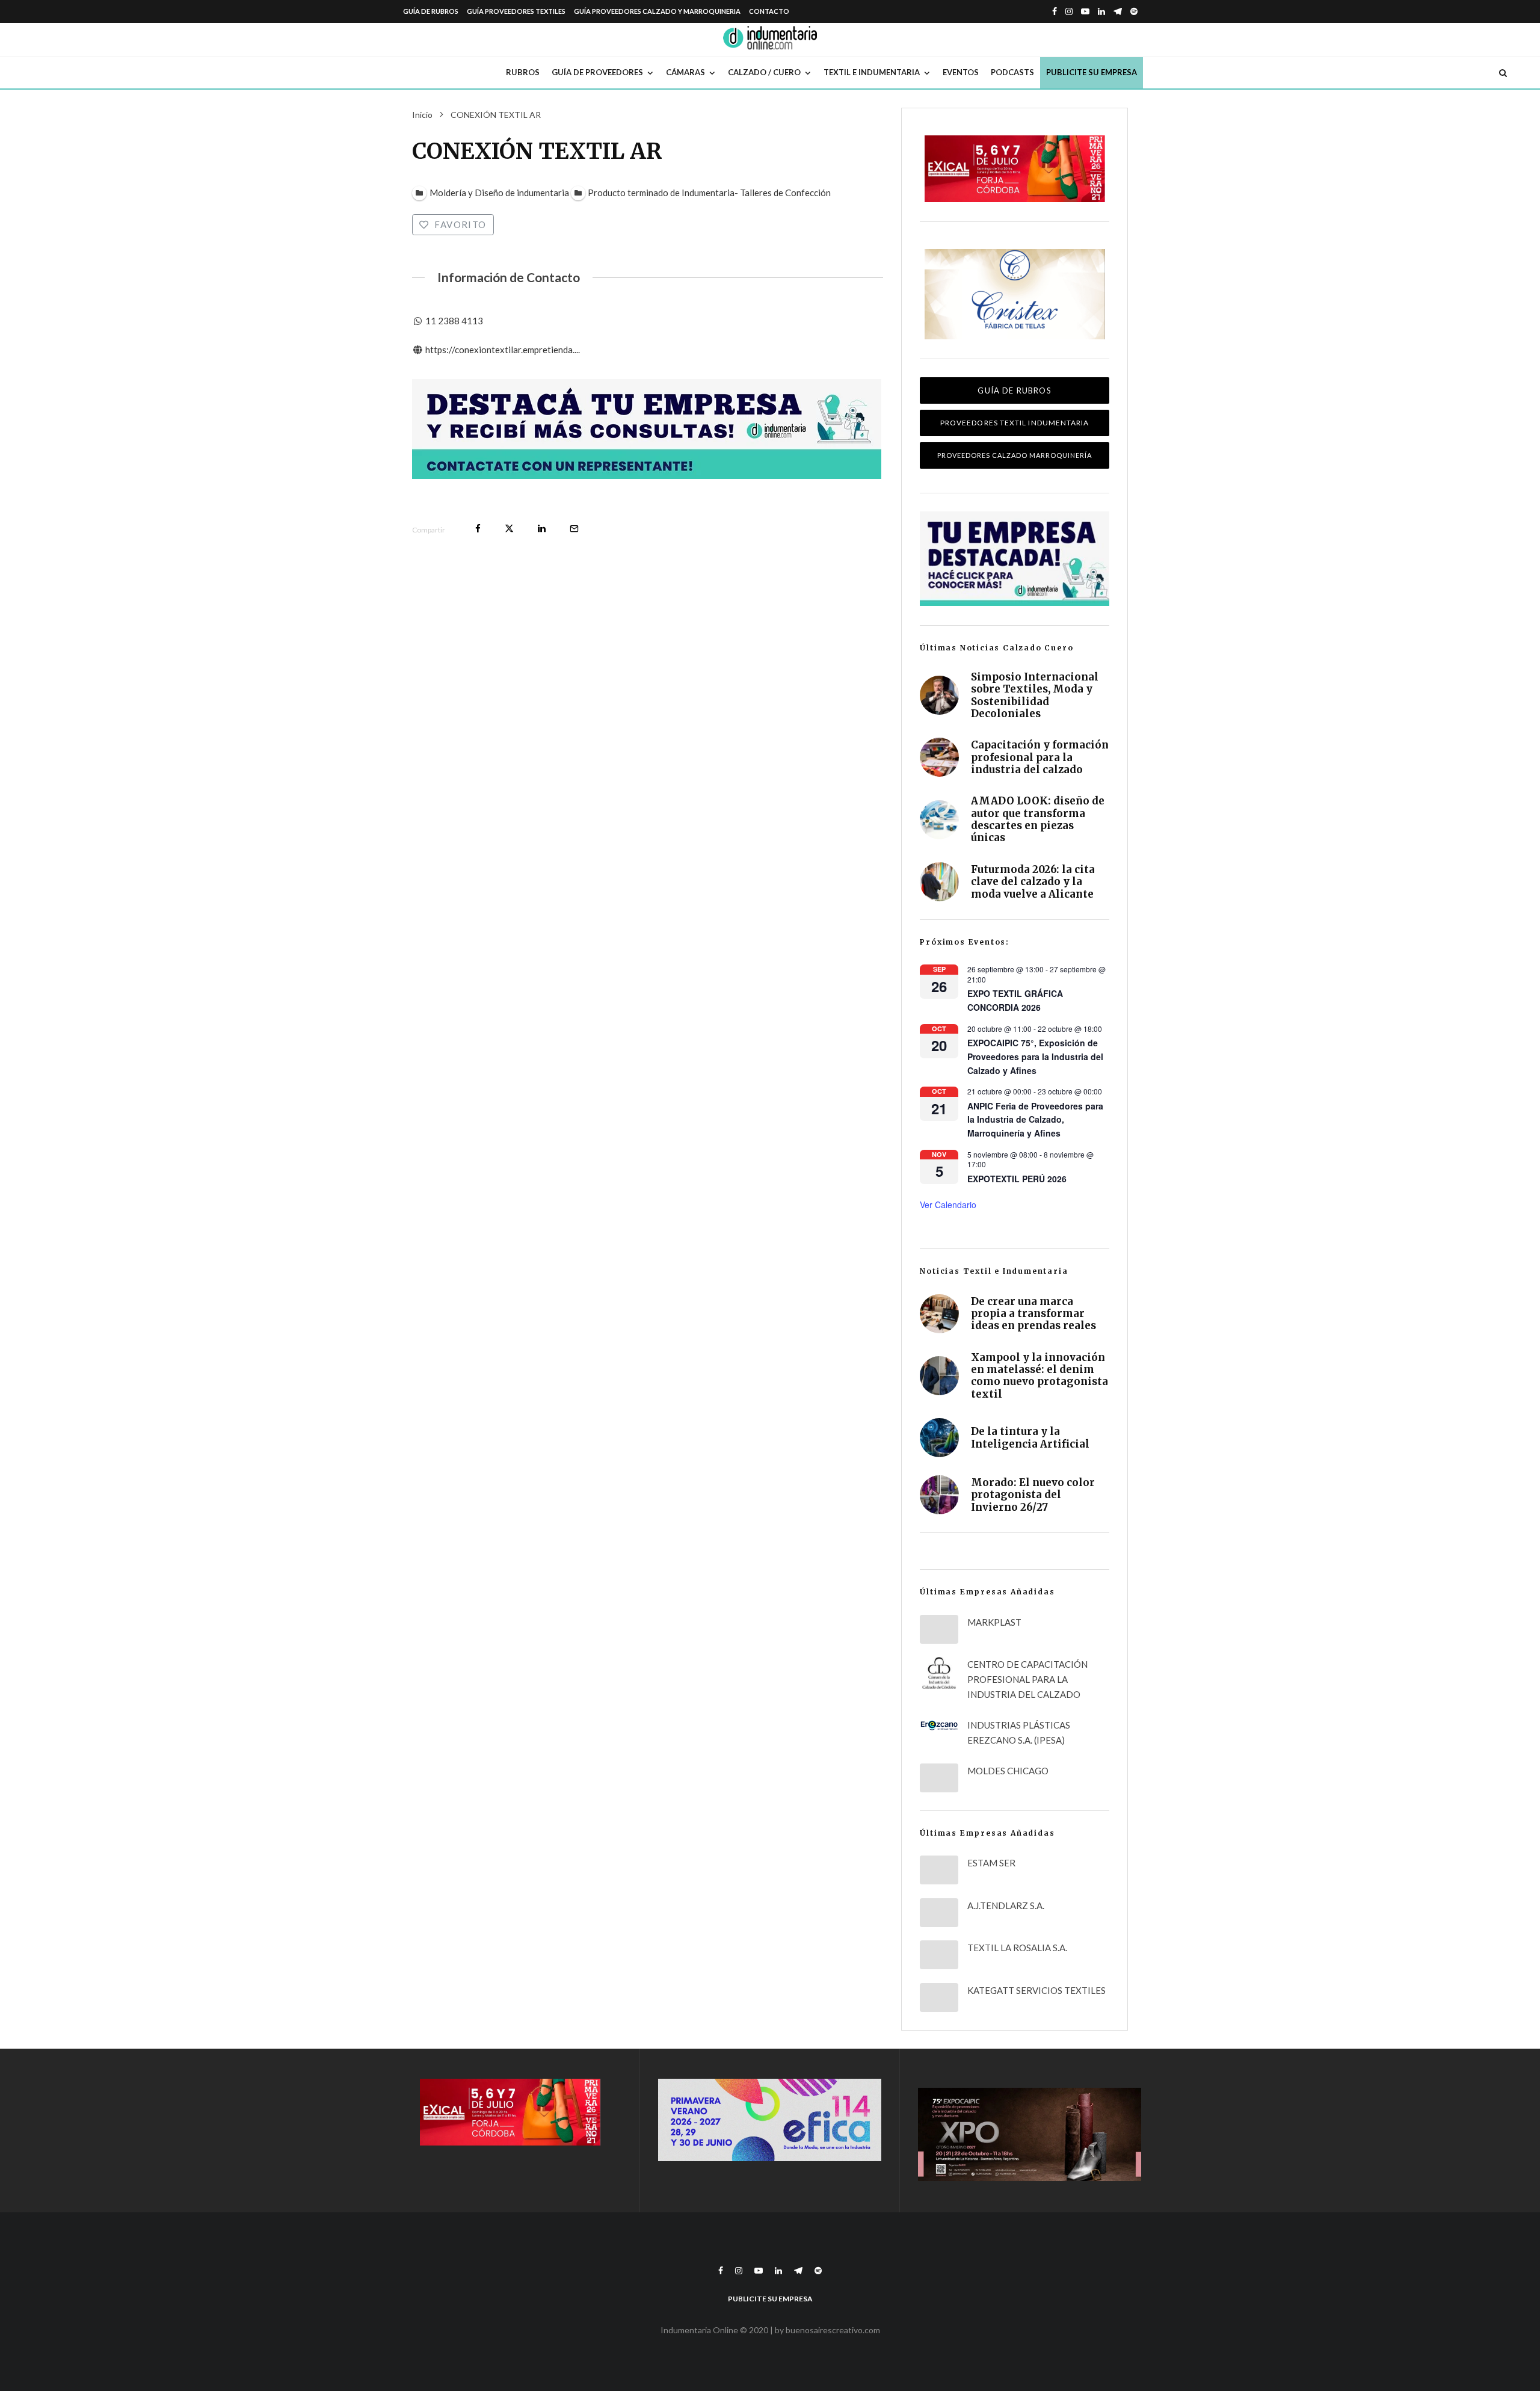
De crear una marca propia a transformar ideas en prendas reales (1033, 1314)
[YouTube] (1085, 11)
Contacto (769, 11)
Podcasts (1012, 72)
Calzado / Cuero (764, 72)
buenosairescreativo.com (833, 2330)
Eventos (961, 72)
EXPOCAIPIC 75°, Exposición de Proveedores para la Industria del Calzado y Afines (1035, 1056)
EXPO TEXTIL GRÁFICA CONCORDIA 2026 (1015, 1000)
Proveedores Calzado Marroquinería (1015, 455)
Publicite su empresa (1092, 72)
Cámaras (685, 72)
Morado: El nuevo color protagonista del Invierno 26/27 (1033, 1495)
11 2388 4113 (454, 321)
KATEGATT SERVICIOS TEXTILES (1036, 1990)
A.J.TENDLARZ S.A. (1006, 1905)
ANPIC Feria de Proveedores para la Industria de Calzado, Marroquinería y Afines (1035, 1119)
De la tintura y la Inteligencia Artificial (1030, 1438)
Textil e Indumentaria (872, 72)
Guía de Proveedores (597, 72)
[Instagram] (1069, 11)
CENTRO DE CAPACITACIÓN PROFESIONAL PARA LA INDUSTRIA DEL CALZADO (1027, 1679)
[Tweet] (509, 529)
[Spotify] (1134, 11)
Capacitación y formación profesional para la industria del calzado (1040, 757)
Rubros (523, 72)
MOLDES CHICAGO (1008, 1771)
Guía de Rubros (431, 11)
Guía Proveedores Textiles (516, 11)
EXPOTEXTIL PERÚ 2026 (1017, 1179)
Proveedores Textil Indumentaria (1015, 423)
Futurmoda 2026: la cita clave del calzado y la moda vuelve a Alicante (1033, 882)
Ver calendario (948, 1205)
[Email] (574, 529)
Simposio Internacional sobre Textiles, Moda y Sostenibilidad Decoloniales (1035, 696)
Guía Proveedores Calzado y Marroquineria (657, 11)
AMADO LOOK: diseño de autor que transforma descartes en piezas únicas (1038, 819)
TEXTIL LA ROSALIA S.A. (1017, 1948)
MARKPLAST (994, 1622)
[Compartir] (478, 529)
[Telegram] (1118, 11)
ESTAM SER (991, 1863)
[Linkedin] (1101, 11)
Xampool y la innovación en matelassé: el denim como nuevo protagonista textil (1039, 1376)
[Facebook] (1055, 11)
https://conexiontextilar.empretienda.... (503, 350)
